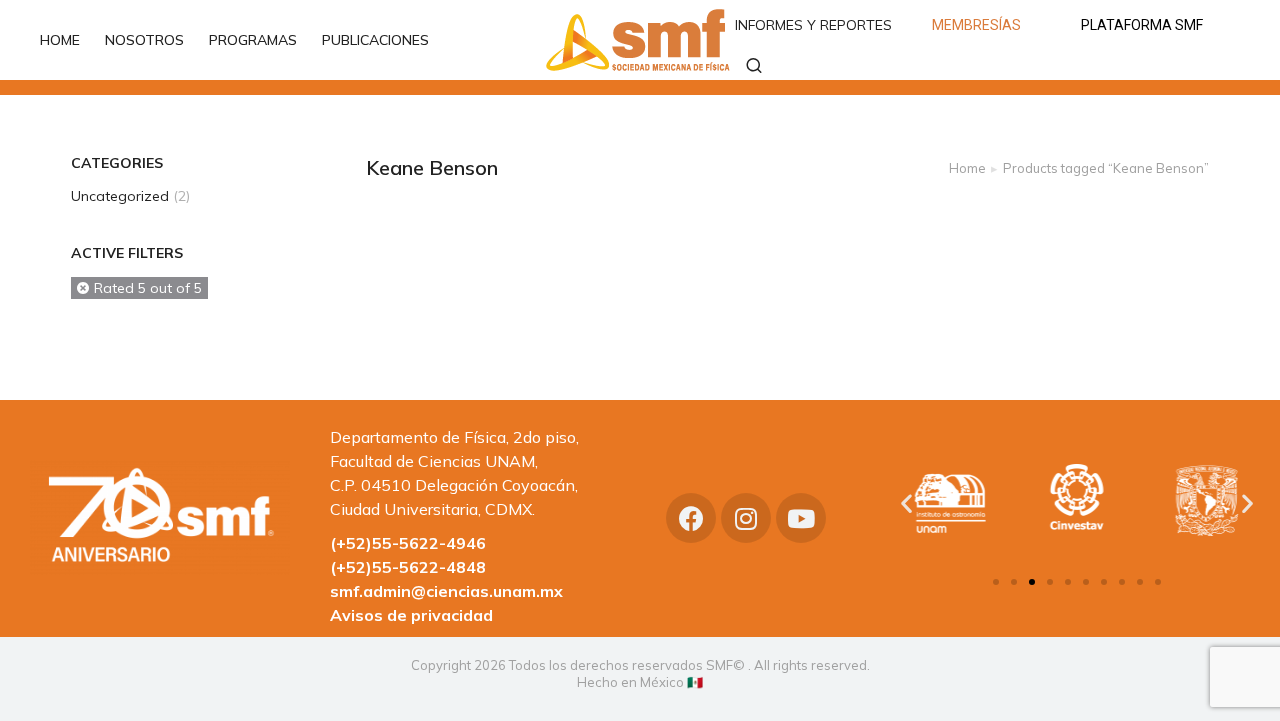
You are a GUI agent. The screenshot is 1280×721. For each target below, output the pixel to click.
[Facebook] (691, 518)
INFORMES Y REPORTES (813, 25)
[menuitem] (70, 40)
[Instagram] (746, 518)
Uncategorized (120, 196)
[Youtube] (801, 518)
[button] (996, 582)
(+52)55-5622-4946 (408, 543)
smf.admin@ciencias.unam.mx (446, 591)
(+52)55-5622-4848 (408, 567)
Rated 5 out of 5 (148, 288)
